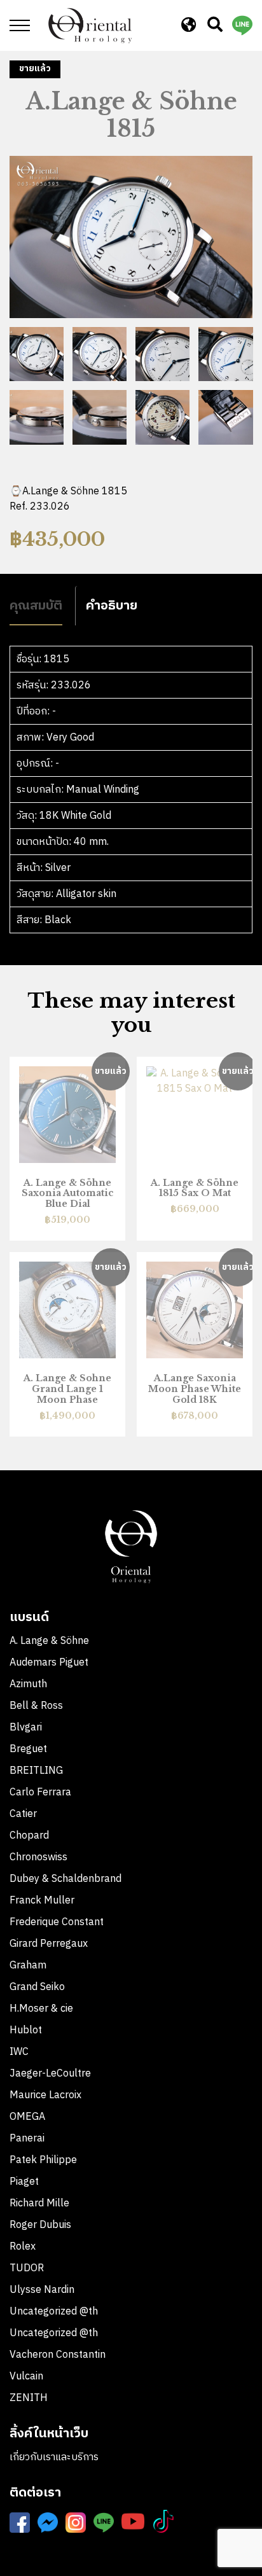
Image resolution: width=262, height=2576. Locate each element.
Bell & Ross (36, 1706)
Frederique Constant (57, 1922)
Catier (23, 1814)
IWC (19, 2052)
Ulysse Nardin (42, 2290)
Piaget (24, 2182)
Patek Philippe (43, 2160)
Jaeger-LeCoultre (50, 2074)
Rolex (23, 2247)
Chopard (29, 1836)
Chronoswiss (38, 1857)
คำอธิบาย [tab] (112, 605)
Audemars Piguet (49, 1663)
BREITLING (36, 1771)
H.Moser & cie (41, 2009)
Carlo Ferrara (40, 1793)
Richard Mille (39, 2204)
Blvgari (26, 1728)
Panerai (27, 2139)
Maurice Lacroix (45, 2095)
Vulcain (26, 2377)
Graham (28, 1966)
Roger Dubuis (40, 2225)
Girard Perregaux (49, 1944)
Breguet (28, 1749)
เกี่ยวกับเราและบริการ (54, 2457)
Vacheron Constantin (59, 2355)
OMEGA (27, 2117)
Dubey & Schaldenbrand (65, 1879)
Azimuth (28, 1684)
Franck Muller (42, 1901)
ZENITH (30, 2398)
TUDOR (27, 2268)
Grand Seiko (37, 1987)
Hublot (26, 2030)
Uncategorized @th (54, 2312)
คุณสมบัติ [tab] (36, 605)
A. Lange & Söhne (49, 1641)
